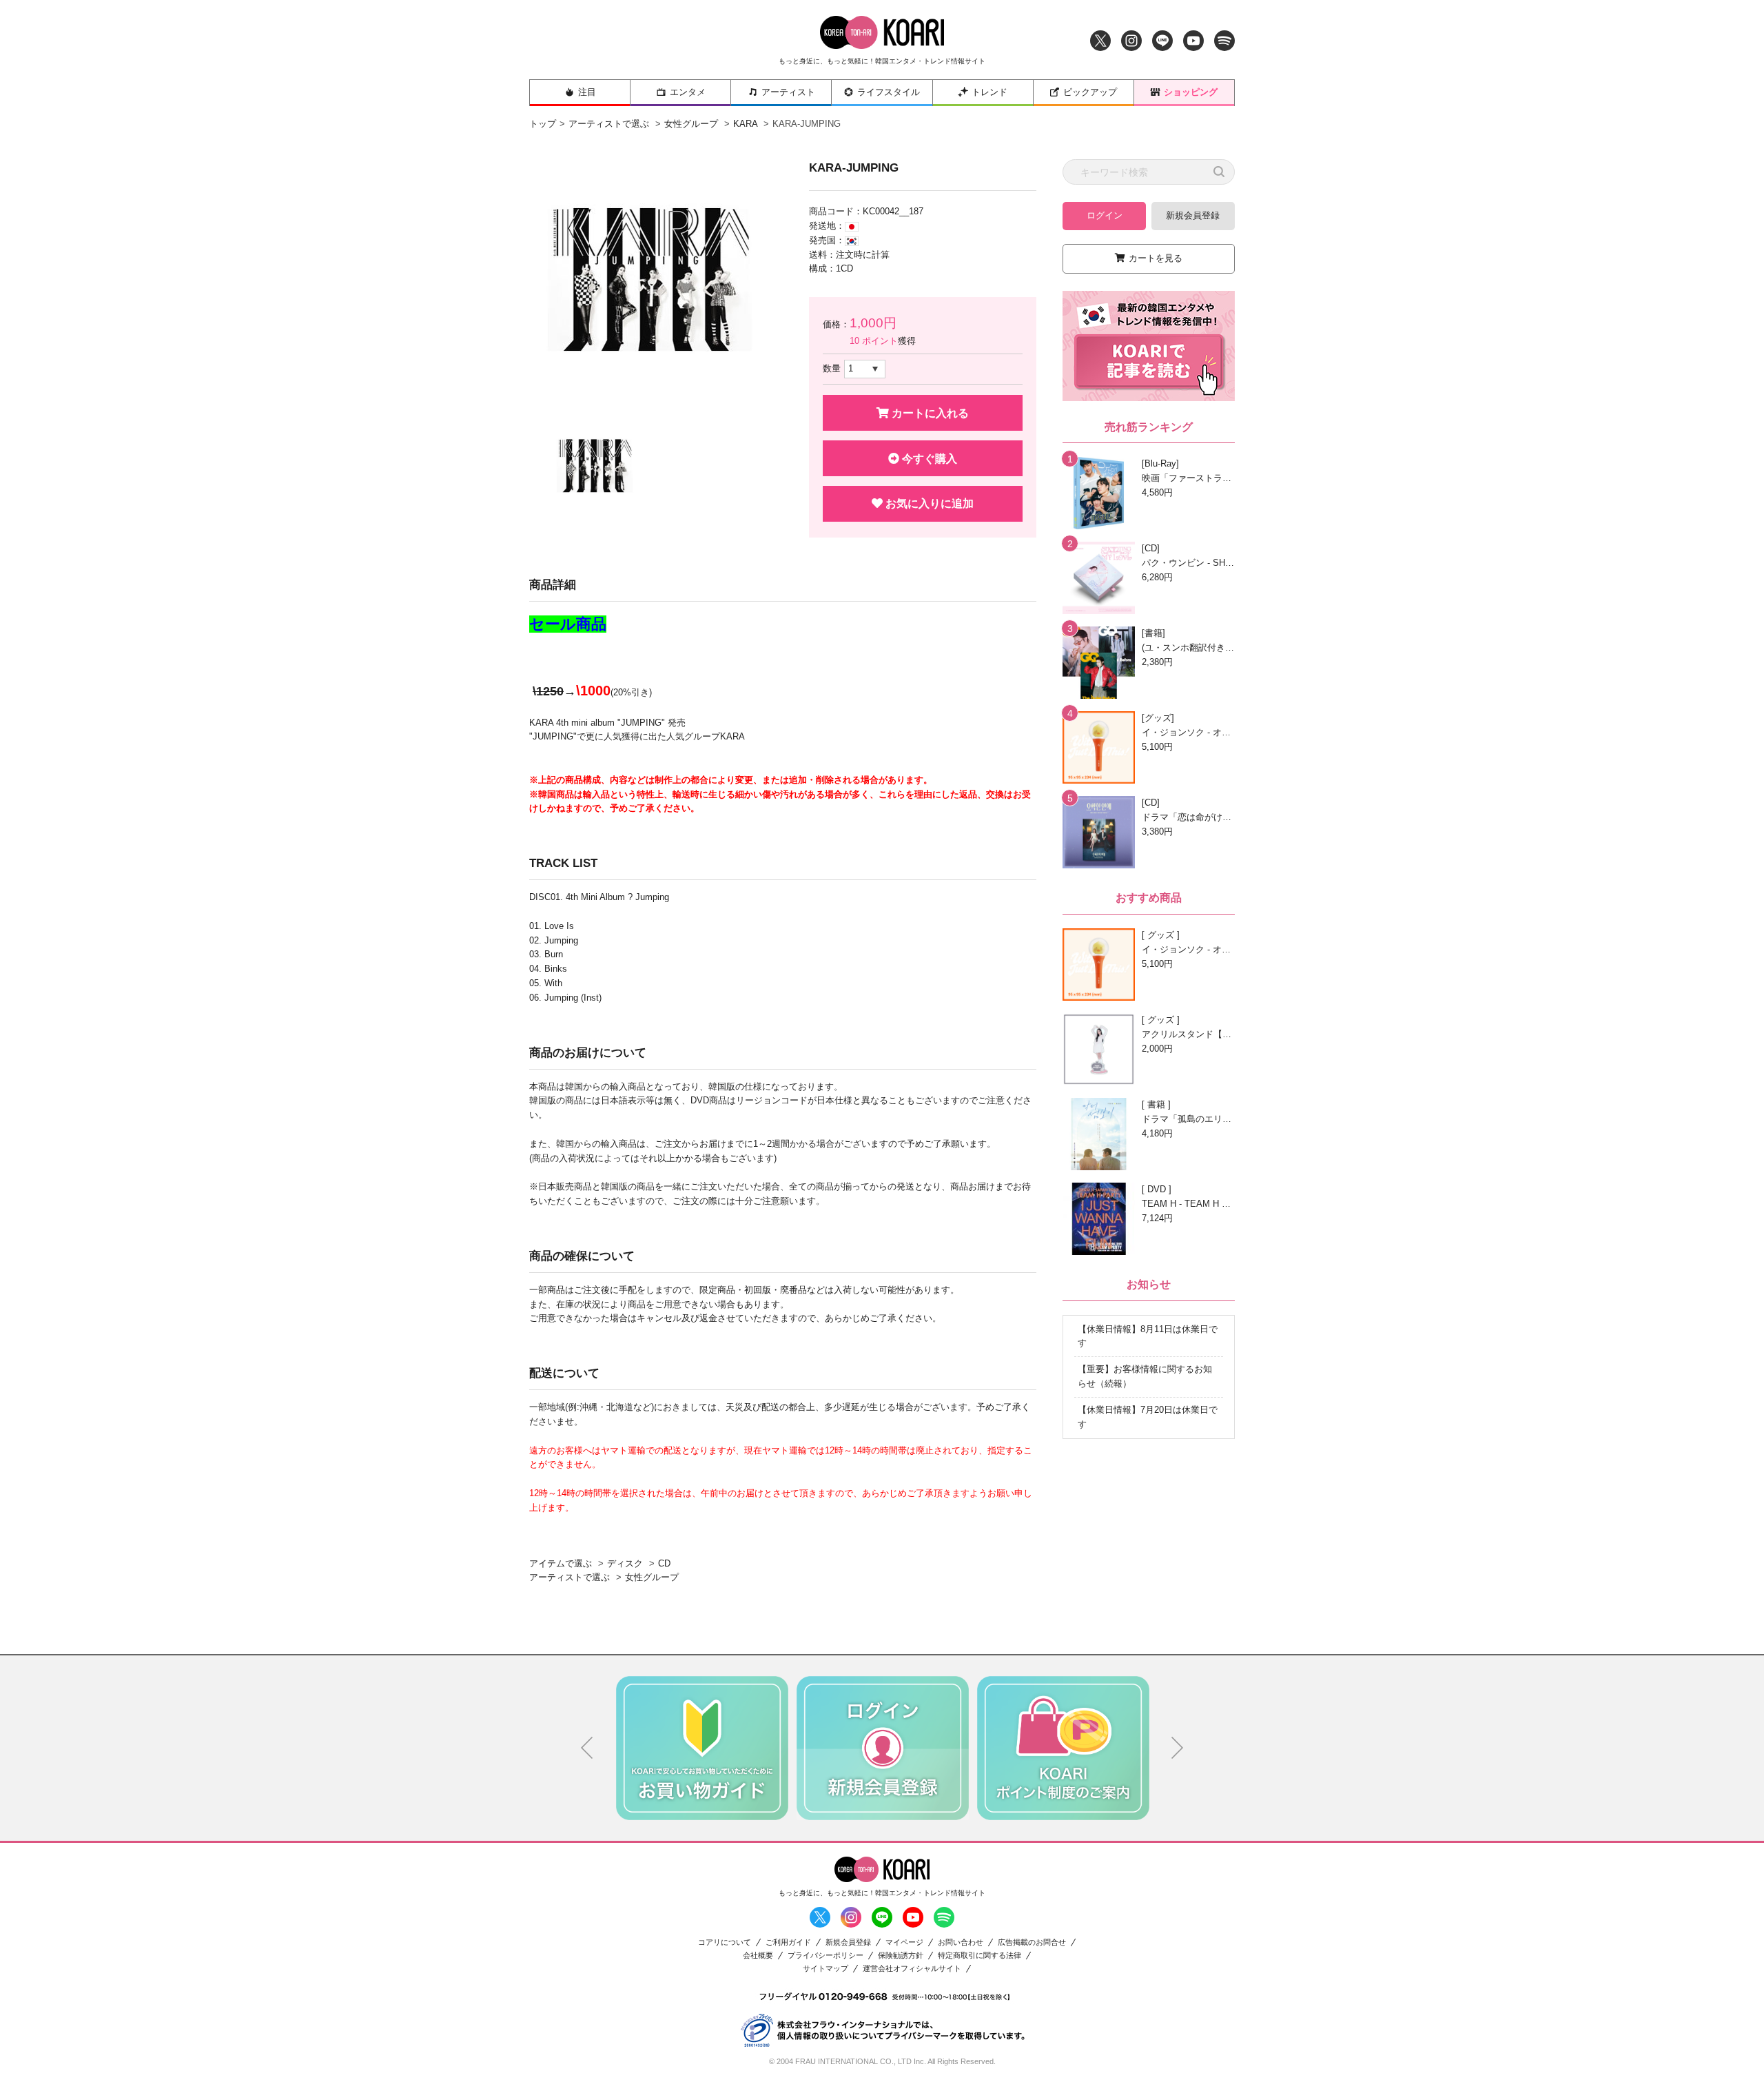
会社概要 (758, 1956)
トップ (543, 124)
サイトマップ (825, 1969)
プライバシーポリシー (825, 1956)
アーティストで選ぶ (609, 124)
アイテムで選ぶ (561, 1563)
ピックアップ (1090, 92)
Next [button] (1178, 1748)
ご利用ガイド (788, 1942)
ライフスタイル (889, 92)
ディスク (625, 1563)
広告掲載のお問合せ (1032, 1942)
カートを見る (1156, 258)
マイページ (904, 1942)
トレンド (989, 92)
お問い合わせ (961, 1942)
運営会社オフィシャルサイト (912, 1969)
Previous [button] (587, 1748)
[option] (660, 280)
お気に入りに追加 (928, 503)
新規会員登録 (1193, 215)
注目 (587, 92)
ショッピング (1191, 92)
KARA (745, 124)
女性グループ (691, 124)
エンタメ (688, 92)
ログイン (1105, 215)
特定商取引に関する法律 (980, 1956)
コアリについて (725, 1942)
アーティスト (788, 92)
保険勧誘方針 (901, 1956)
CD (664, 1563)
